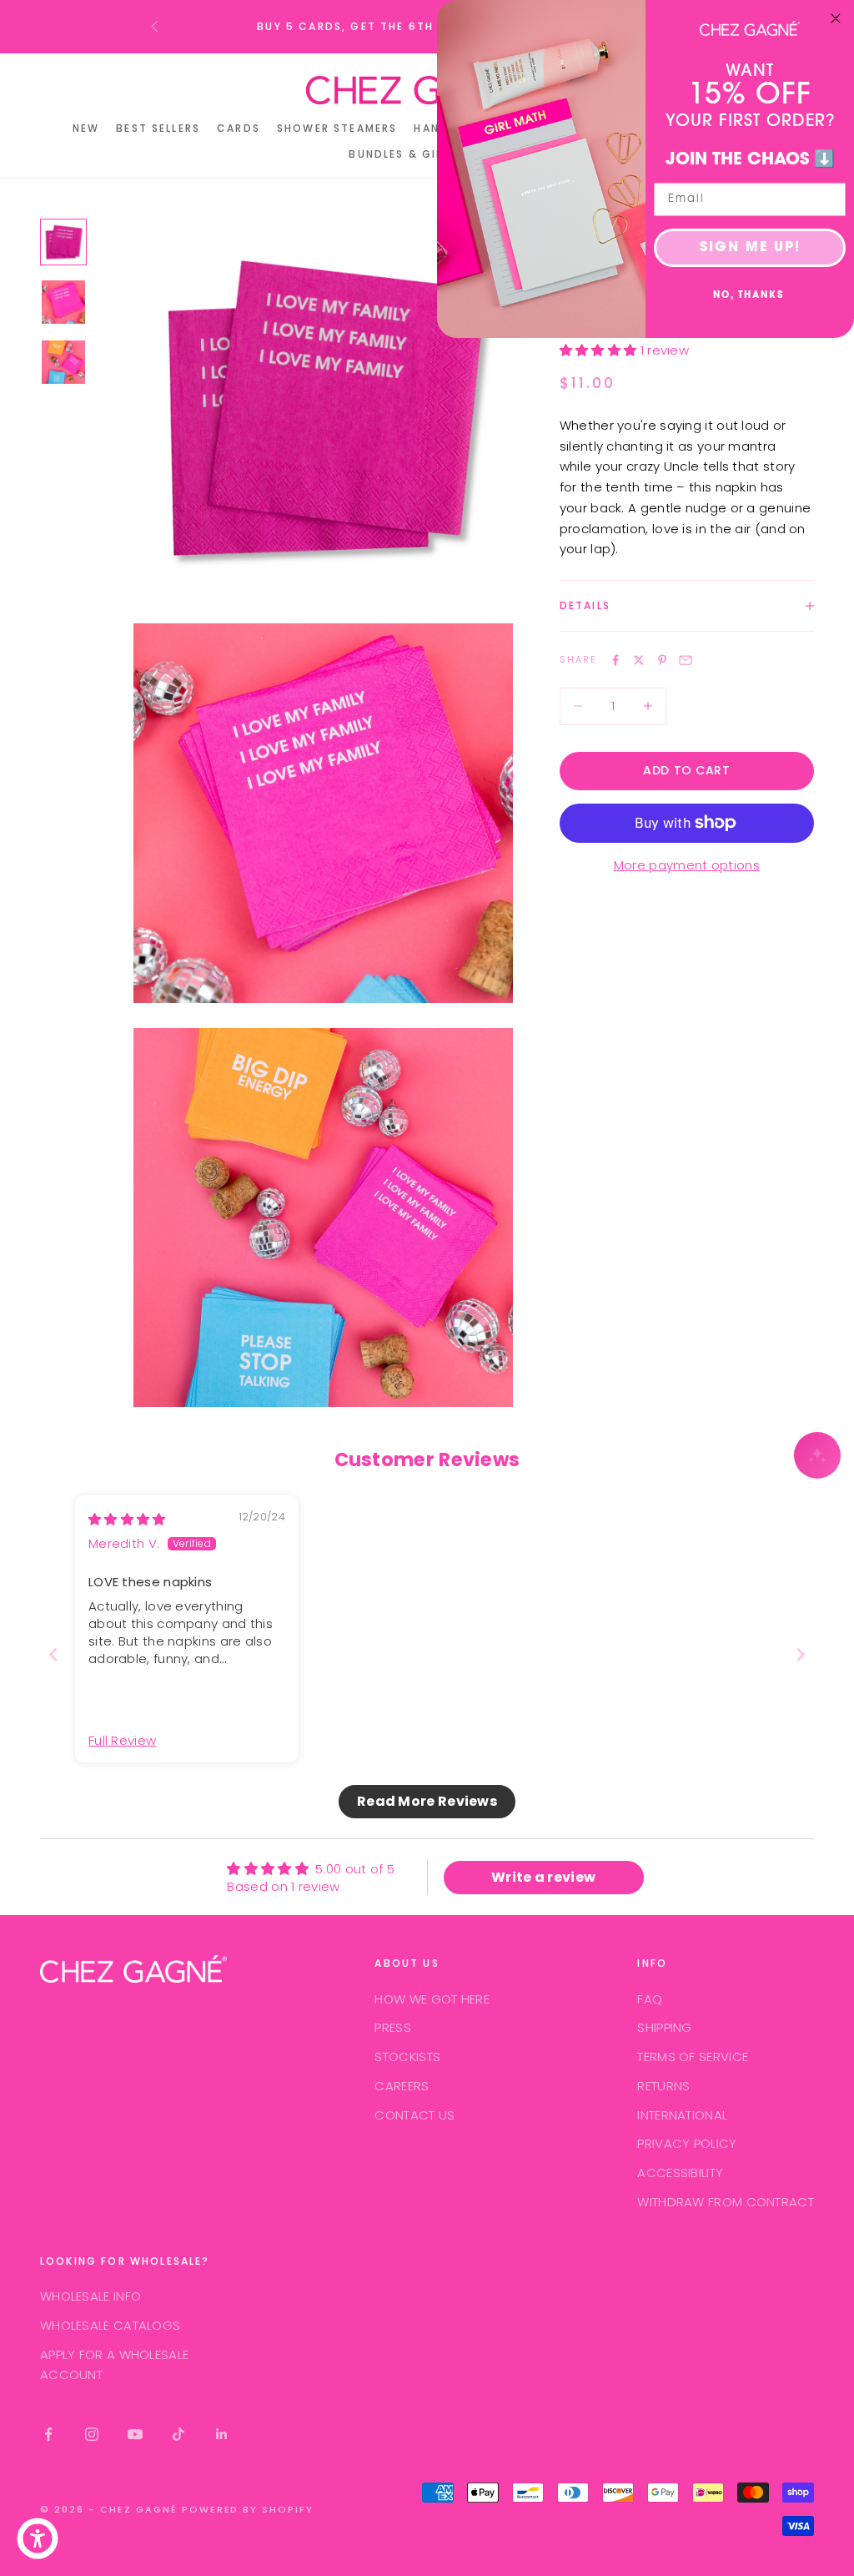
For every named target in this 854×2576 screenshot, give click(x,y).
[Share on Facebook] (615, 660)
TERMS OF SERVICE (693, 2057)
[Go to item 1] (63, 242)
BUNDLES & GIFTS (404, 154)
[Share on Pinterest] (662, 660)
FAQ (650, 1999)
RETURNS (663, 2086)
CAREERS (402, 2086)
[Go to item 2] (63, 302)
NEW (86, 128)
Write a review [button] (543, 1877)
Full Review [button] (122, 1740)
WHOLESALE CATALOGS (110, 2325)
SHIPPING (664, 2027)
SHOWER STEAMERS (337, 128)
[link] (750, 28)
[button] (600, 350)
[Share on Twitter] (639, 660)
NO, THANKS (749, 296)
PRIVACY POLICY (687, 2143)
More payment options (687, 865)
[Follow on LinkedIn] (222, 2434)
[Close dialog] (836, 18)
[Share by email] (686, 660)
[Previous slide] (53, 1654)
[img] (127, 1519)
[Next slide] (801, 1654)
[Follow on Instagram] (92, 2434)
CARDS (239, 128)
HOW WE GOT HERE (432, 1999)
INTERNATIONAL (682, 2115)
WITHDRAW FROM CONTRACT (726, 2202)
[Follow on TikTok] (178, 2434)
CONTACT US (414, 2115)
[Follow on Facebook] (48, 2434)
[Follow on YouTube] (135, 2434)
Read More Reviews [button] (427, 1801)
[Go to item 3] (63, 362)
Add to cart (686, 770)
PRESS (393, 2027)
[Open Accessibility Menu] (38, 2538)
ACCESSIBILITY (680, 2173)
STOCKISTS (407, 2057)
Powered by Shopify (248, 2509)
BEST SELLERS (158, 128)
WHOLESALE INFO (90, 2296)
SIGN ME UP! (750, 248)
